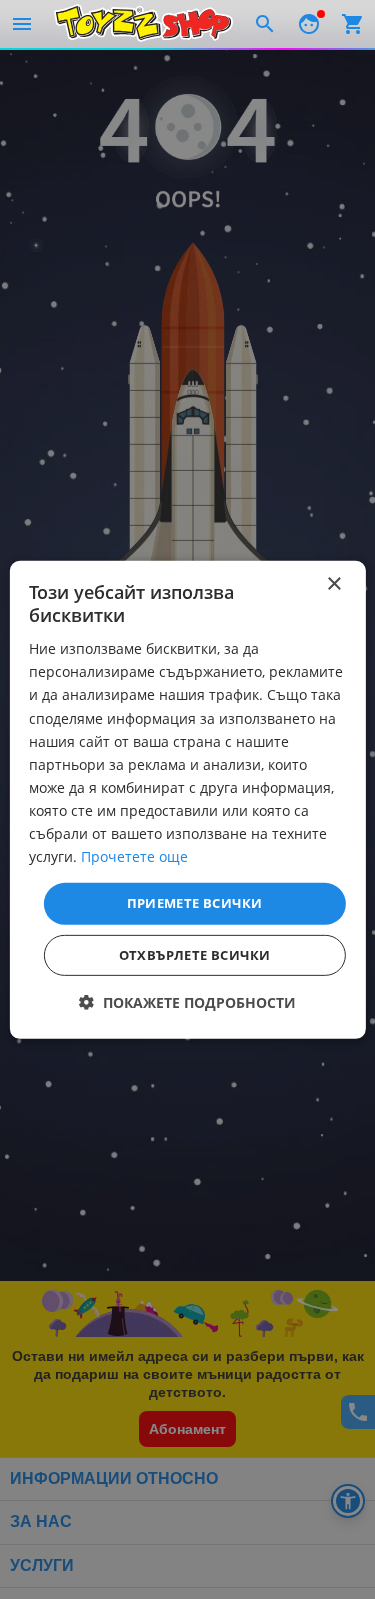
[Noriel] (143, 24)
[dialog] (187, 799)
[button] (187, 1002)
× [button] (333, 583)
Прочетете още (134, 856)
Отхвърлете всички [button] (195, 955)
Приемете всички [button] (195, 903)
